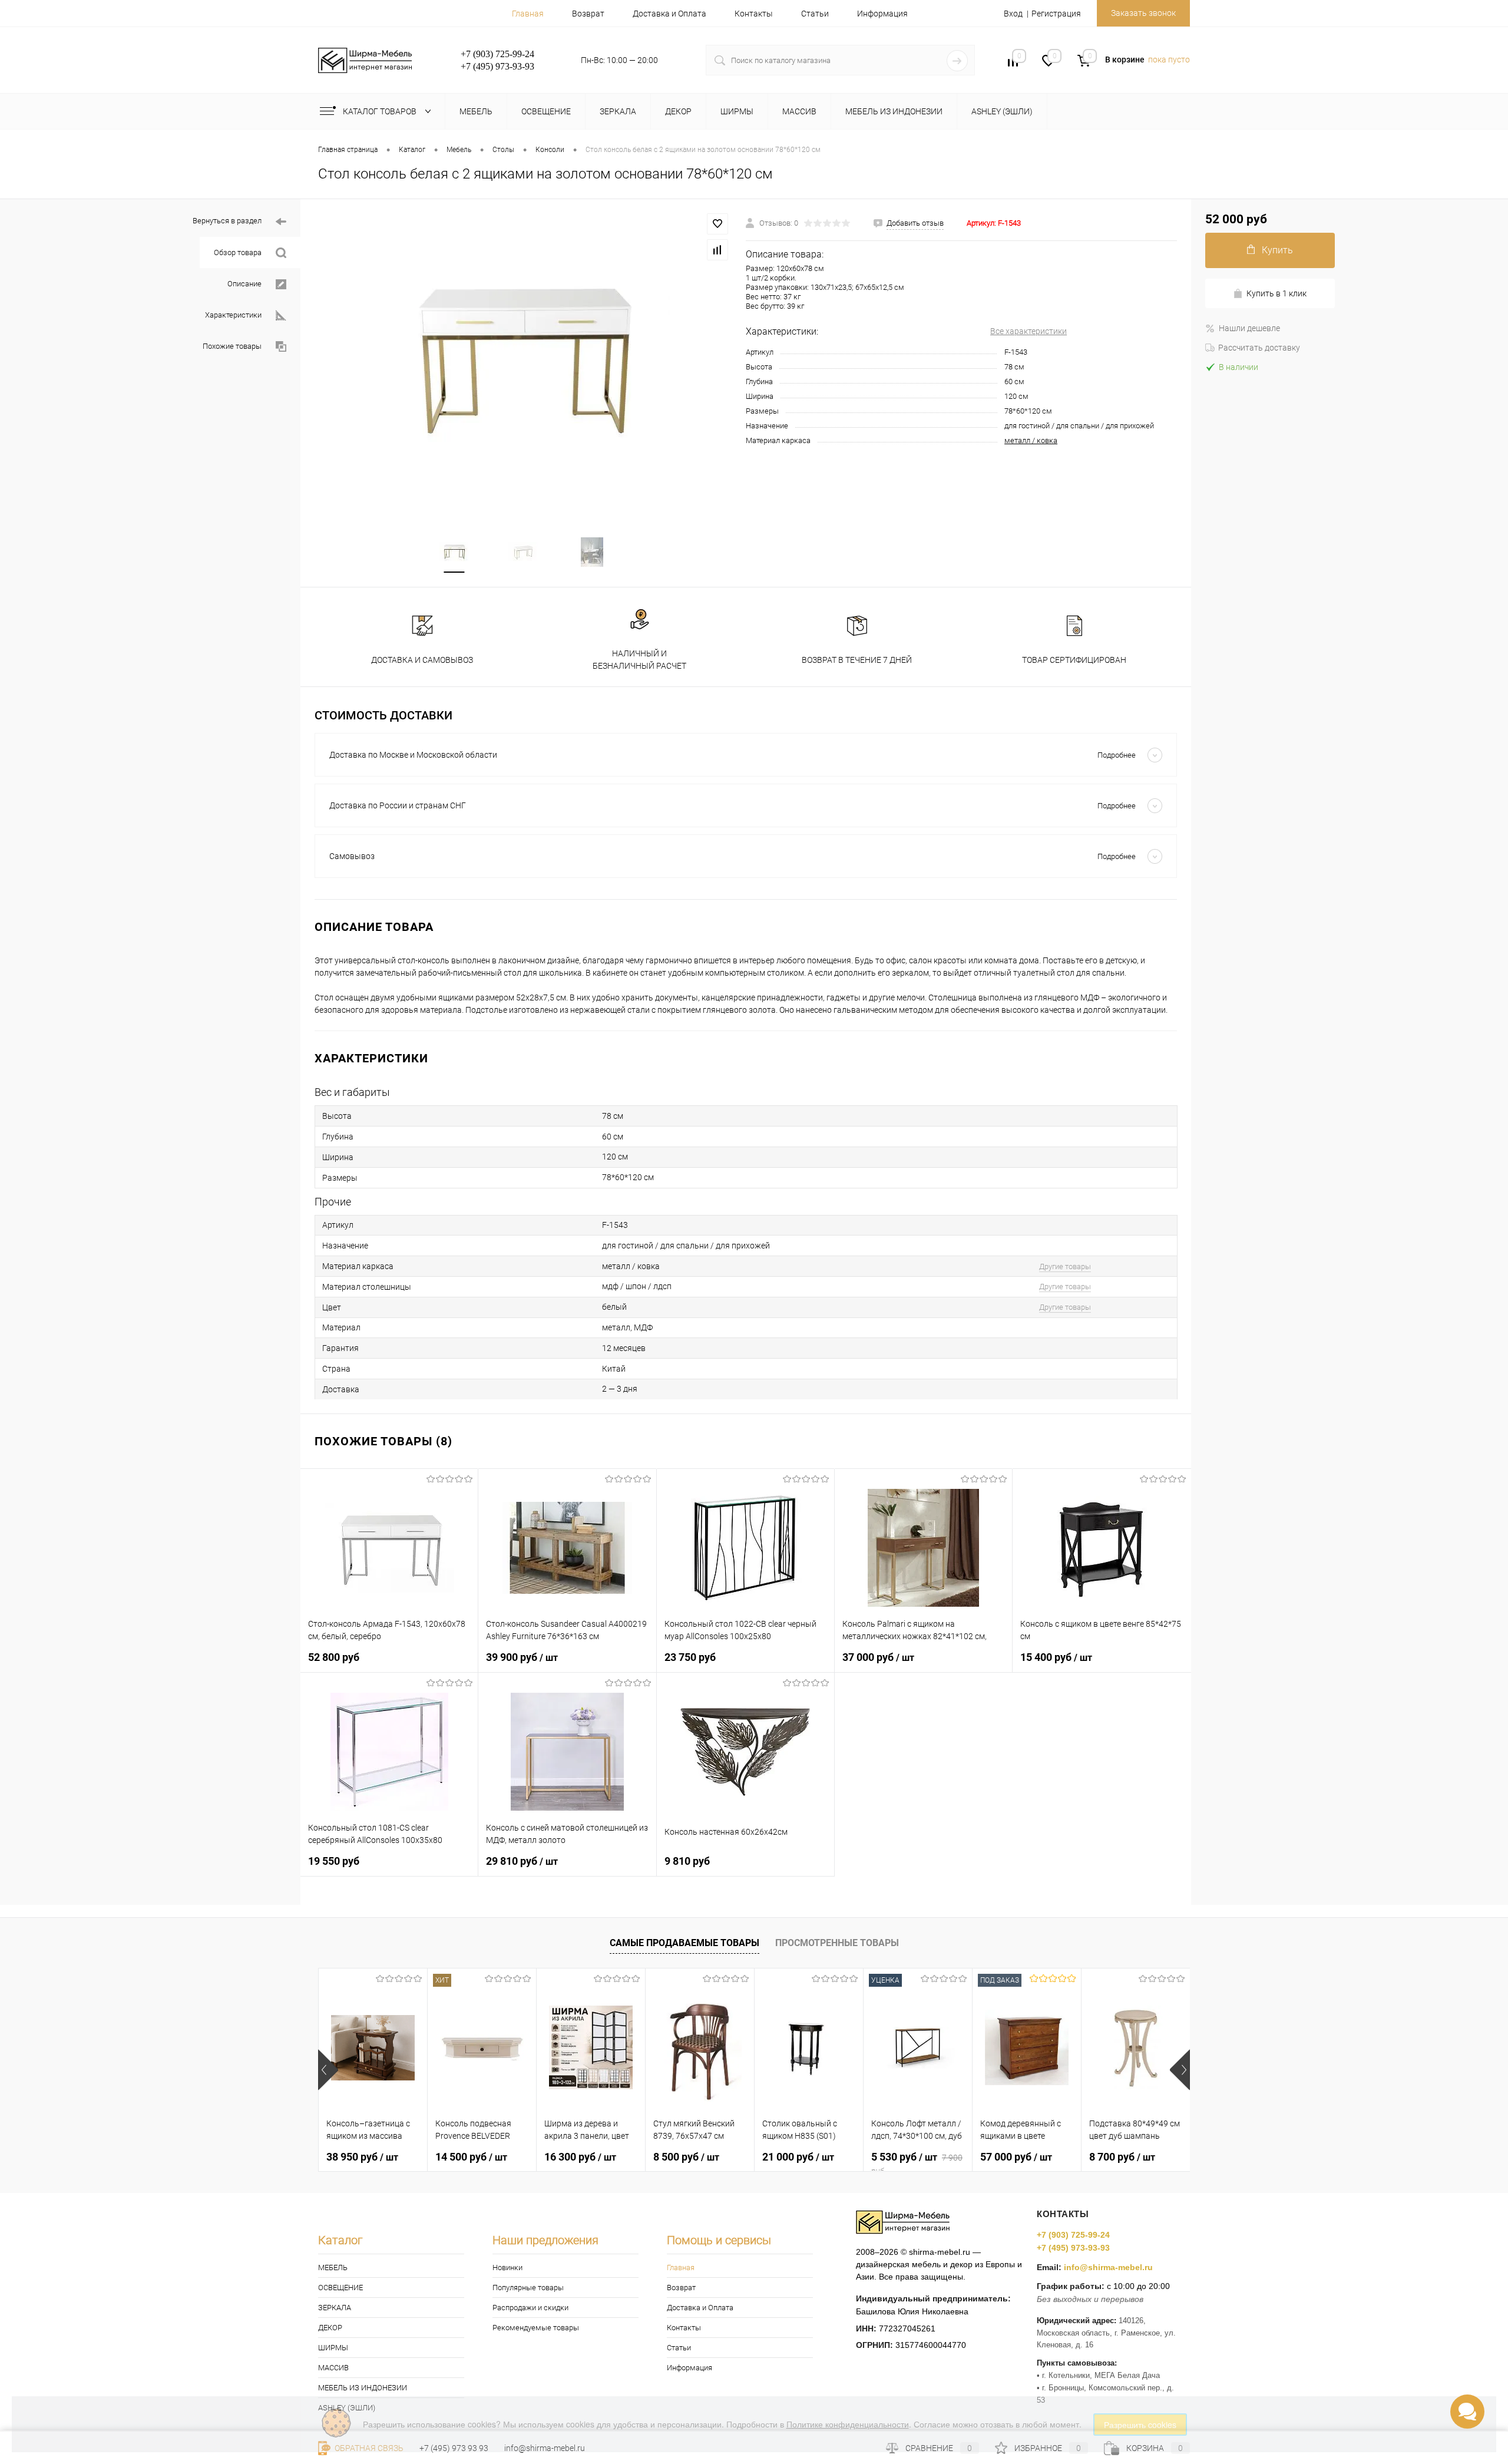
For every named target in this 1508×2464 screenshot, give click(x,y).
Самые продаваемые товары (684, 1943)
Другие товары (1065, 1266)
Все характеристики (1029, 331)
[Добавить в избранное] (717, 224)
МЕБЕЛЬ (333, 2268)
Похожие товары (232, 346)
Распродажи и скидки (530, 2308)
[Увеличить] (523, 361)
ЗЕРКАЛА (335, 2308)
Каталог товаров (381, 111)
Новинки (507, 2268)
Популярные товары (528, 2288)
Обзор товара (238, 252)
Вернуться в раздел (227, 221)
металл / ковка (1031, 440)
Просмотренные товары (837, 1943)
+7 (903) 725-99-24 (1073, 2235)
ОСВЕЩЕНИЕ (340, 2288)
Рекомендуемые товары (536, 2328)
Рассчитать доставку (1259, 348)
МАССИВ (333, 2368)
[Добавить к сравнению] (717, 250)
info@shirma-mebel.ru (1108, 2267)
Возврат (588, 14)
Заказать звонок (1143, 13)
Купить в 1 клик (1276, 293)
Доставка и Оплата (669, 14)
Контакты (754, 14)
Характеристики (233, 315)
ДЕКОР (330, 2328)
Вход (1013, 14)
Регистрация (1056, 14)
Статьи (815, 14)
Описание (244, 284)
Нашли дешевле (1249, 328)
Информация (882, 14)
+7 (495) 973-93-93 (1073, 2248)
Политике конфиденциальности (848, 2424)
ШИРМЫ (333, 2348)
